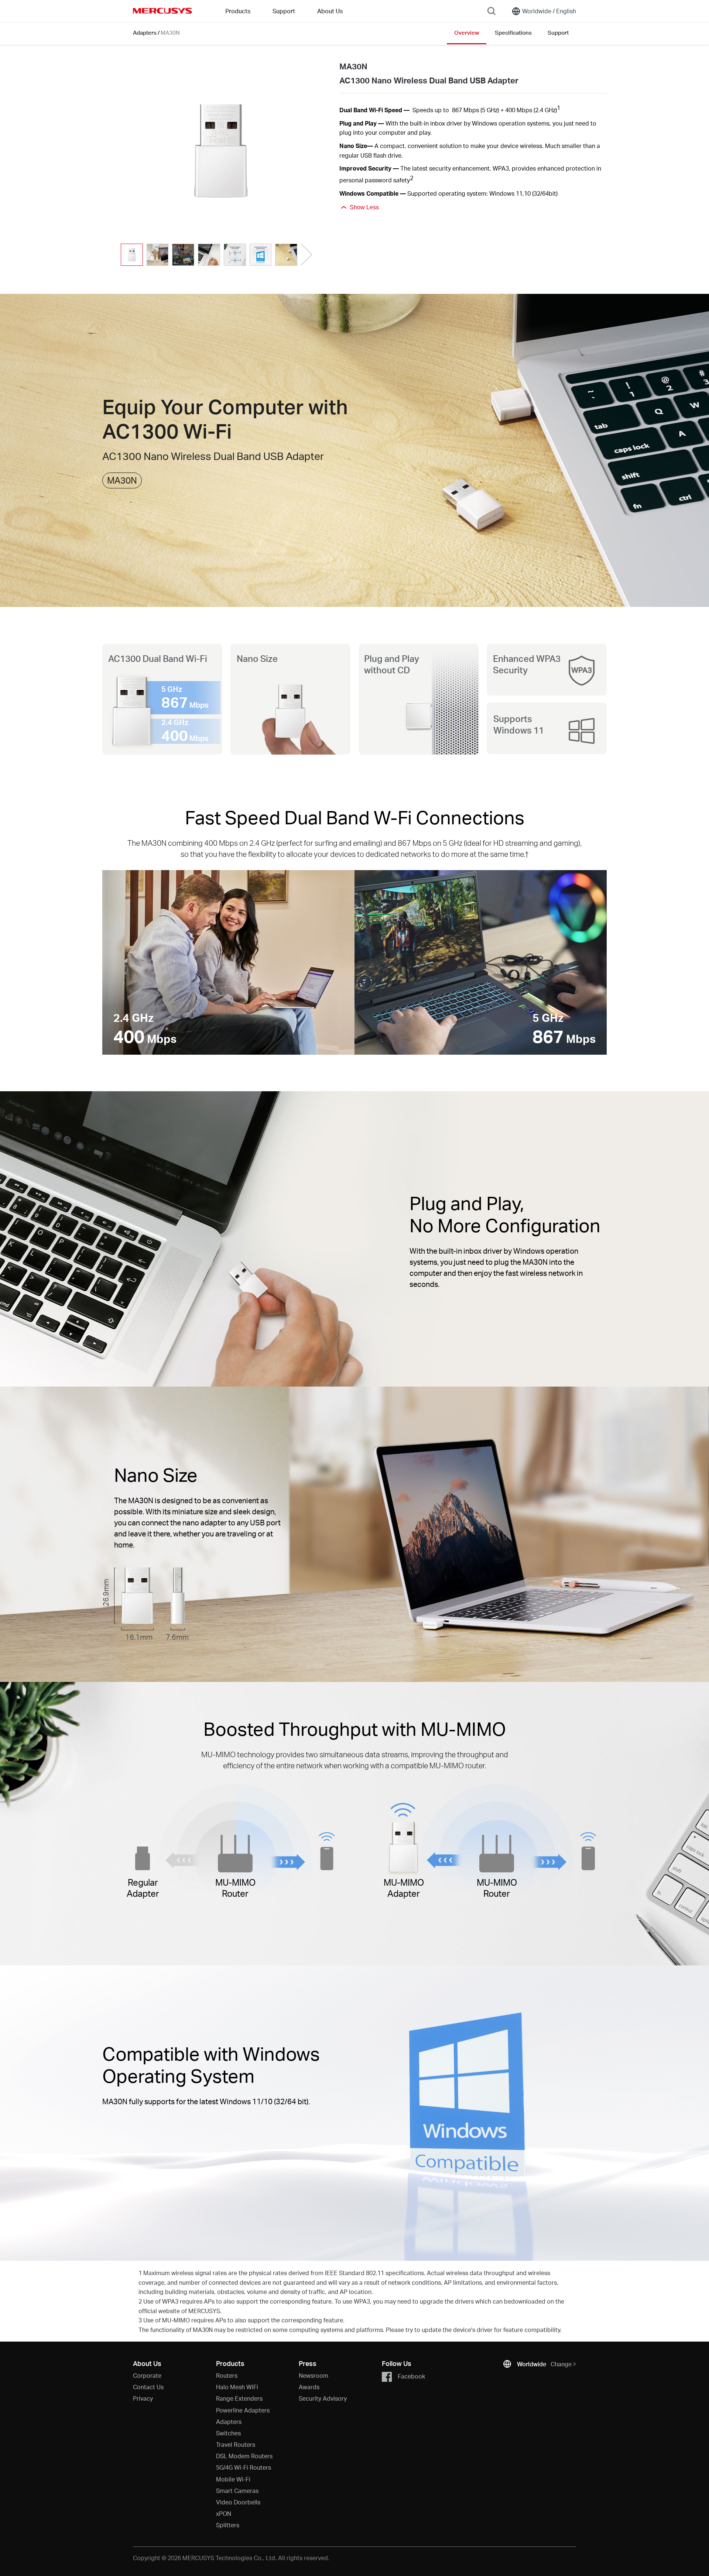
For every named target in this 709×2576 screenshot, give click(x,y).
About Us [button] (330, 11)
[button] (306, 255)
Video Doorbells (238, 2502)
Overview (467, 32)
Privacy (143, 2398)
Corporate (147, 2375)
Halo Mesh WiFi (237, 2387)
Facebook (411, 2376)
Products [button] (238, 11)
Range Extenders (239, 2398)
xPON (224, 2513)
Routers (227, 2375)
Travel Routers (236, 2444)
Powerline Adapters (243, 2410)
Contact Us (148, 2387)
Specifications (513, 32)
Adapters (145, 32)
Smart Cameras (237, 2491)
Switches (228, 2433)
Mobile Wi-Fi (233, 2479)
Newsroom (314, 2375)
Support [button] (284, 11)
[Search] (491, 11)
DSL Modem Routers (244, 2456)
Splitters (228, 2525)
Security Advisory (323, 2398)
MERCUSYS (162, 11)
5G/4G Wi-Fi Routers (244, 2467)
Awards (309, 2387)
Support (558, 32)
